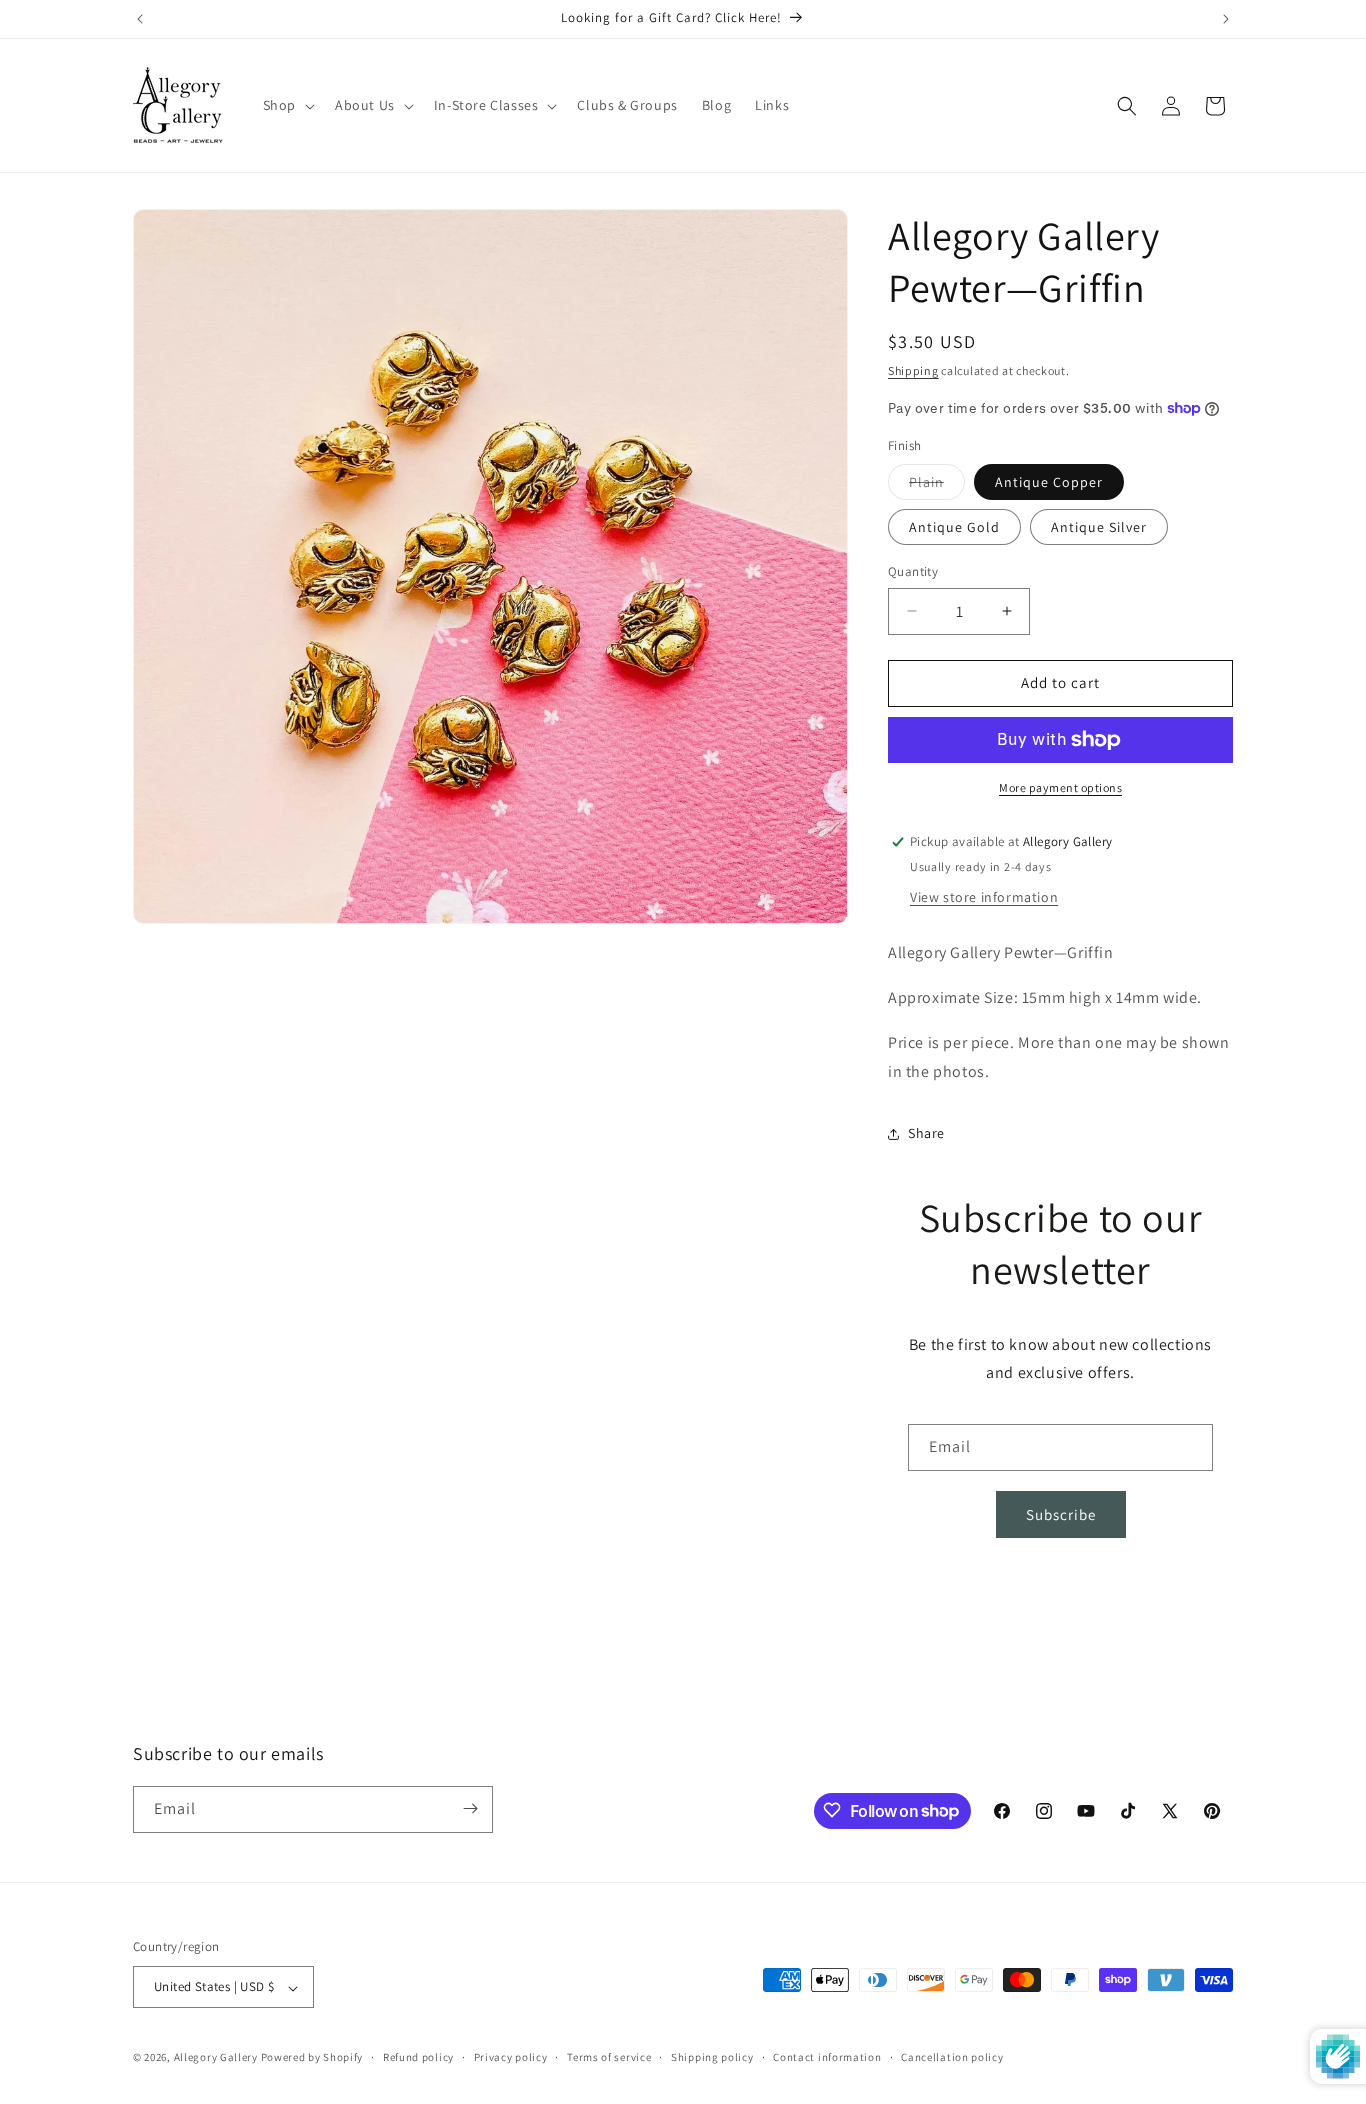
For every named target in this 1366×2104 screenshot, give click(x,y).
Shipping (913, 370)
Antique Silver (1099, 527)
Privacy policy (511, 2057)
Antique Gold (954, 527)
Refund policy (418, 2057)
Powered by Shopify (312, 2058)
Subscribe (1061, 1514)
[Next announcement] (1226, 19)
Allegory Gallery (216, 2058)
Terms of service (609, 2057)
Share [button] (926, 1133)
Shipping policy (712, 2057)
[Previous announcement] (140, 19)
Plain (937, 486)
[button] (287, 105)
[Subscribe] (470, 1808)
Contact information (827, 2057)
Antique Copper (1049, 482)
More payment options (1060, 787)
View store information (984, 897)
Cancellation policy (952, 2057)
